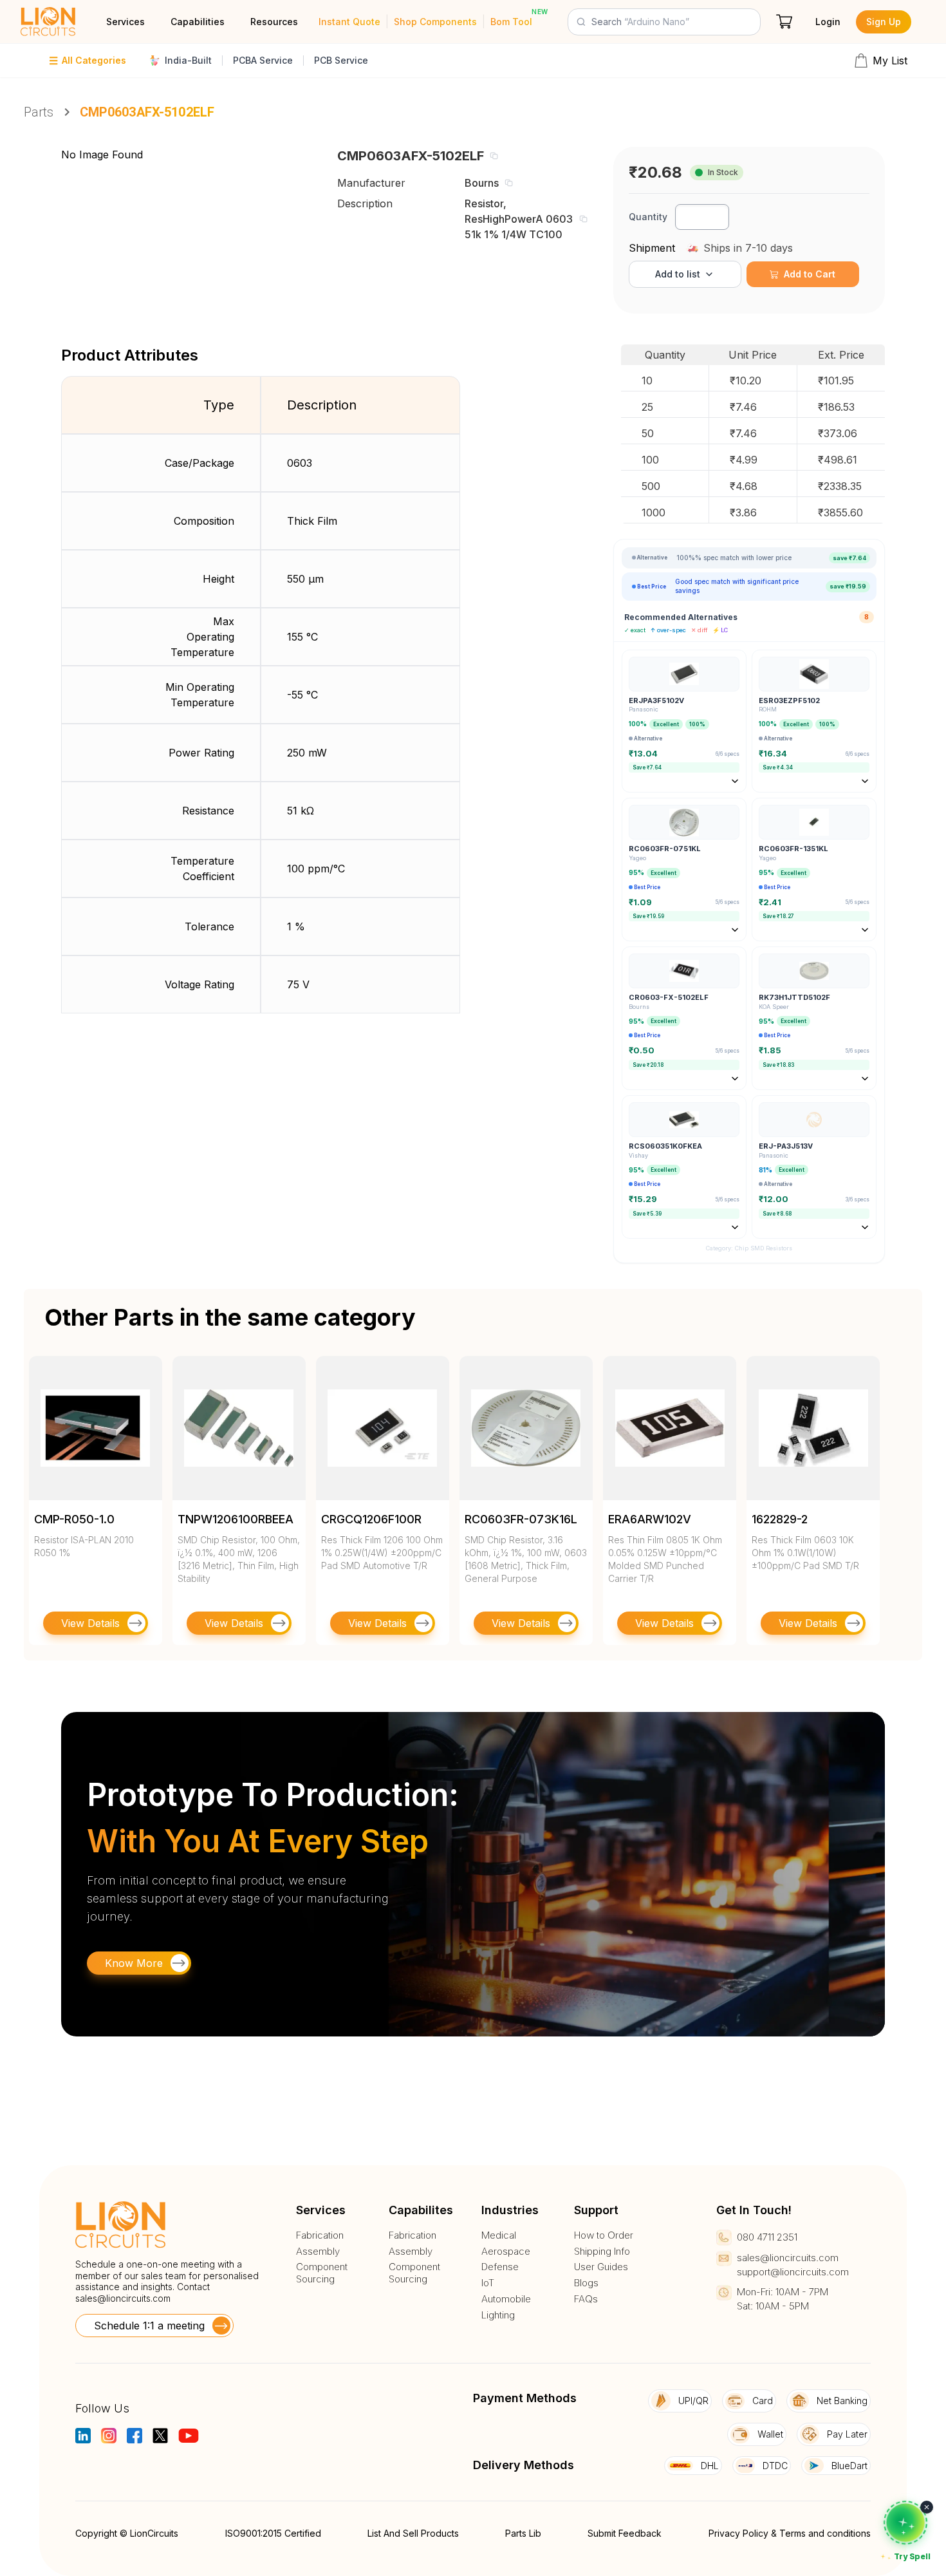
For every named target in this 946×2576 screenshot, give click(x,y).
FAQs (586, 2299)
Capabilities (198, 22)
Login (828, 22)
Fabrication (320, 2235)
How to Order (604, 2235)
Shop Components (435, 22)
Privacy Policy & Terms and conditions (790, 2533)
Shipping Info (602, 2252)
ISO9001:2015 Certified (273, 2533)
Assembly (318, 2252)
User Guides (601, 2267)
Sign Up (884, 22)
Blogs (586, 2283)
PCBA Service (263, 60)
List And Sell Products (413, 2533)
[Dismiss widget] (927, 2507)
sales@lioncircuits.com (123, 2298)
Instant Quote (349, 22)
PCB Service (341, 60)
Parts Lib (523, 2533)
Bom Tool (511, 22)
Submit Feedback (625, 2533)
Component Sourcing (322, 2273)
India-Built (188, 60)
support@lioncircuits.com (793, 2272)
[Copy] (494, 156)
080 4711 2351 (767, 2237)
